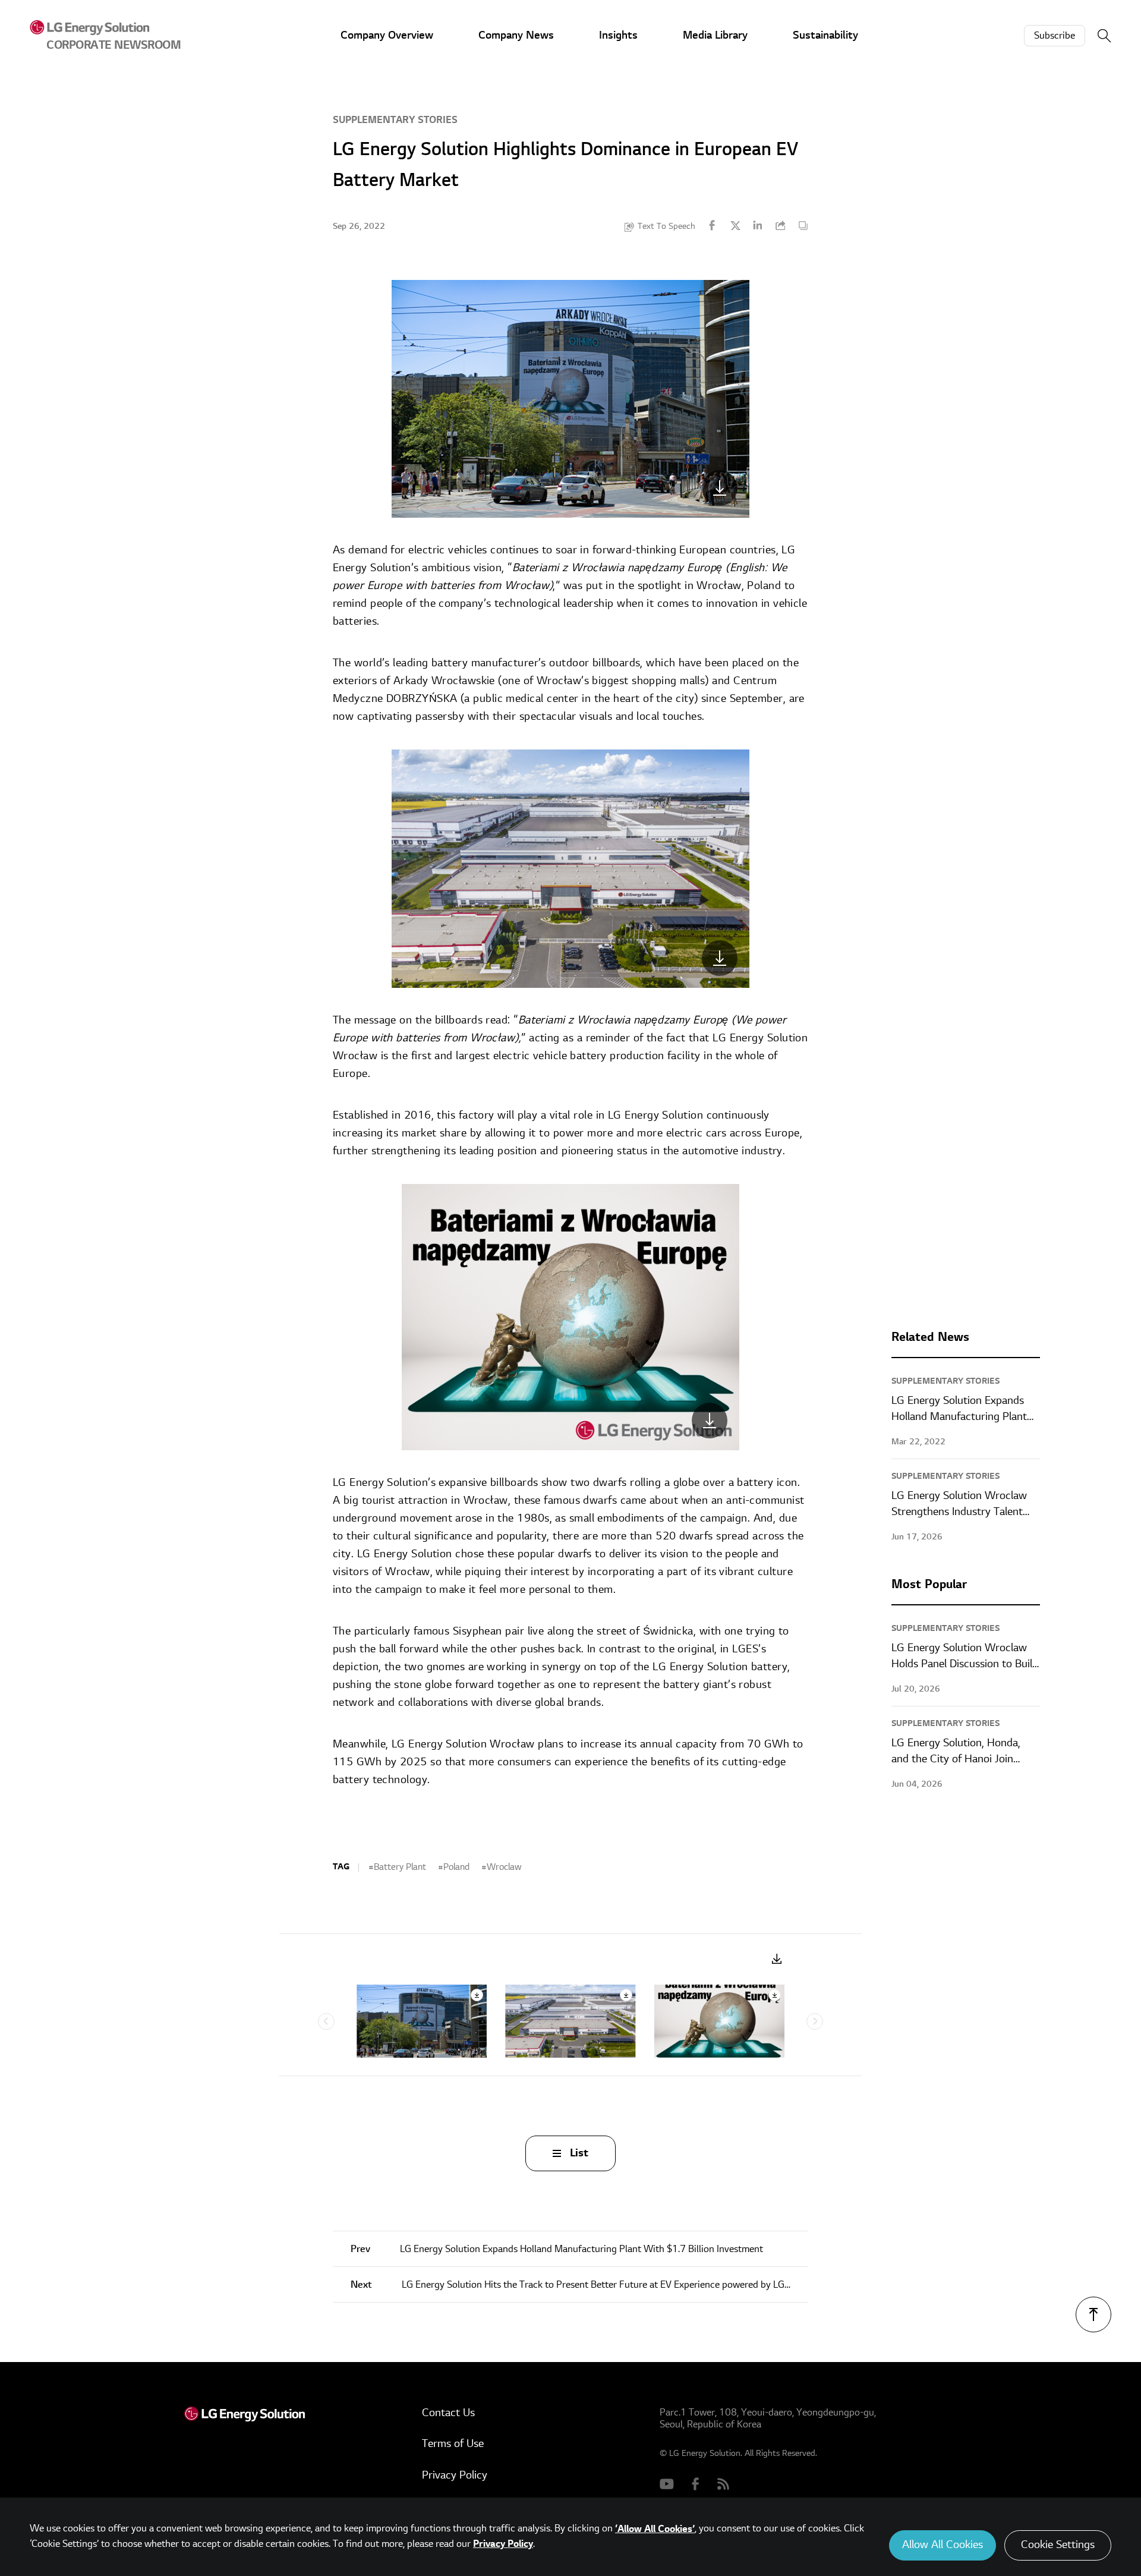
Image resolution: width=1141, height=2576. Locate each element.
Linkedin (758, 225)
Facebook (713, 225)
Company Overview (387, 35)
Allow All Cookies (943, 2545)
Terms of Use (453, 2444)
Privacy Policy (455, 2475)
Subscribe (1055, 36)
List (579, 2153)
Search (1104, 36)
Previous (326, 2021)
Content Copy (803, 225)
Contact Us (448, 2413)
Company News (516, 35)
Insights (618, 35)
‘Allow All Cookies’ (655, 2529)
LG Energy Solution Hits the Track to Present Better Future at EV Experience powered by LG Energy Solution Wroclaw (579, 2285)
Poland (456, 1867)
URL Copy (780, 225)
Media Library (715, 35)
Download (777, 1959)
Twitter (735, 225)
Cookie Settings (1058, 2545)
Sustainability (825, 35)
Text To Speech (666, 226)
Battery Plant (400, 1867)
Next (815, 2021)
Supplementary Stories (395, 120)
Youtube (667, 2483)
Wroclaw (504, 1867)
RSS (724, 2483)
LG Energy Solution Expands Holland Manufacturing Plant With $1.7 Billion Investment (557, 2249)
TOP (1093, 2314)
